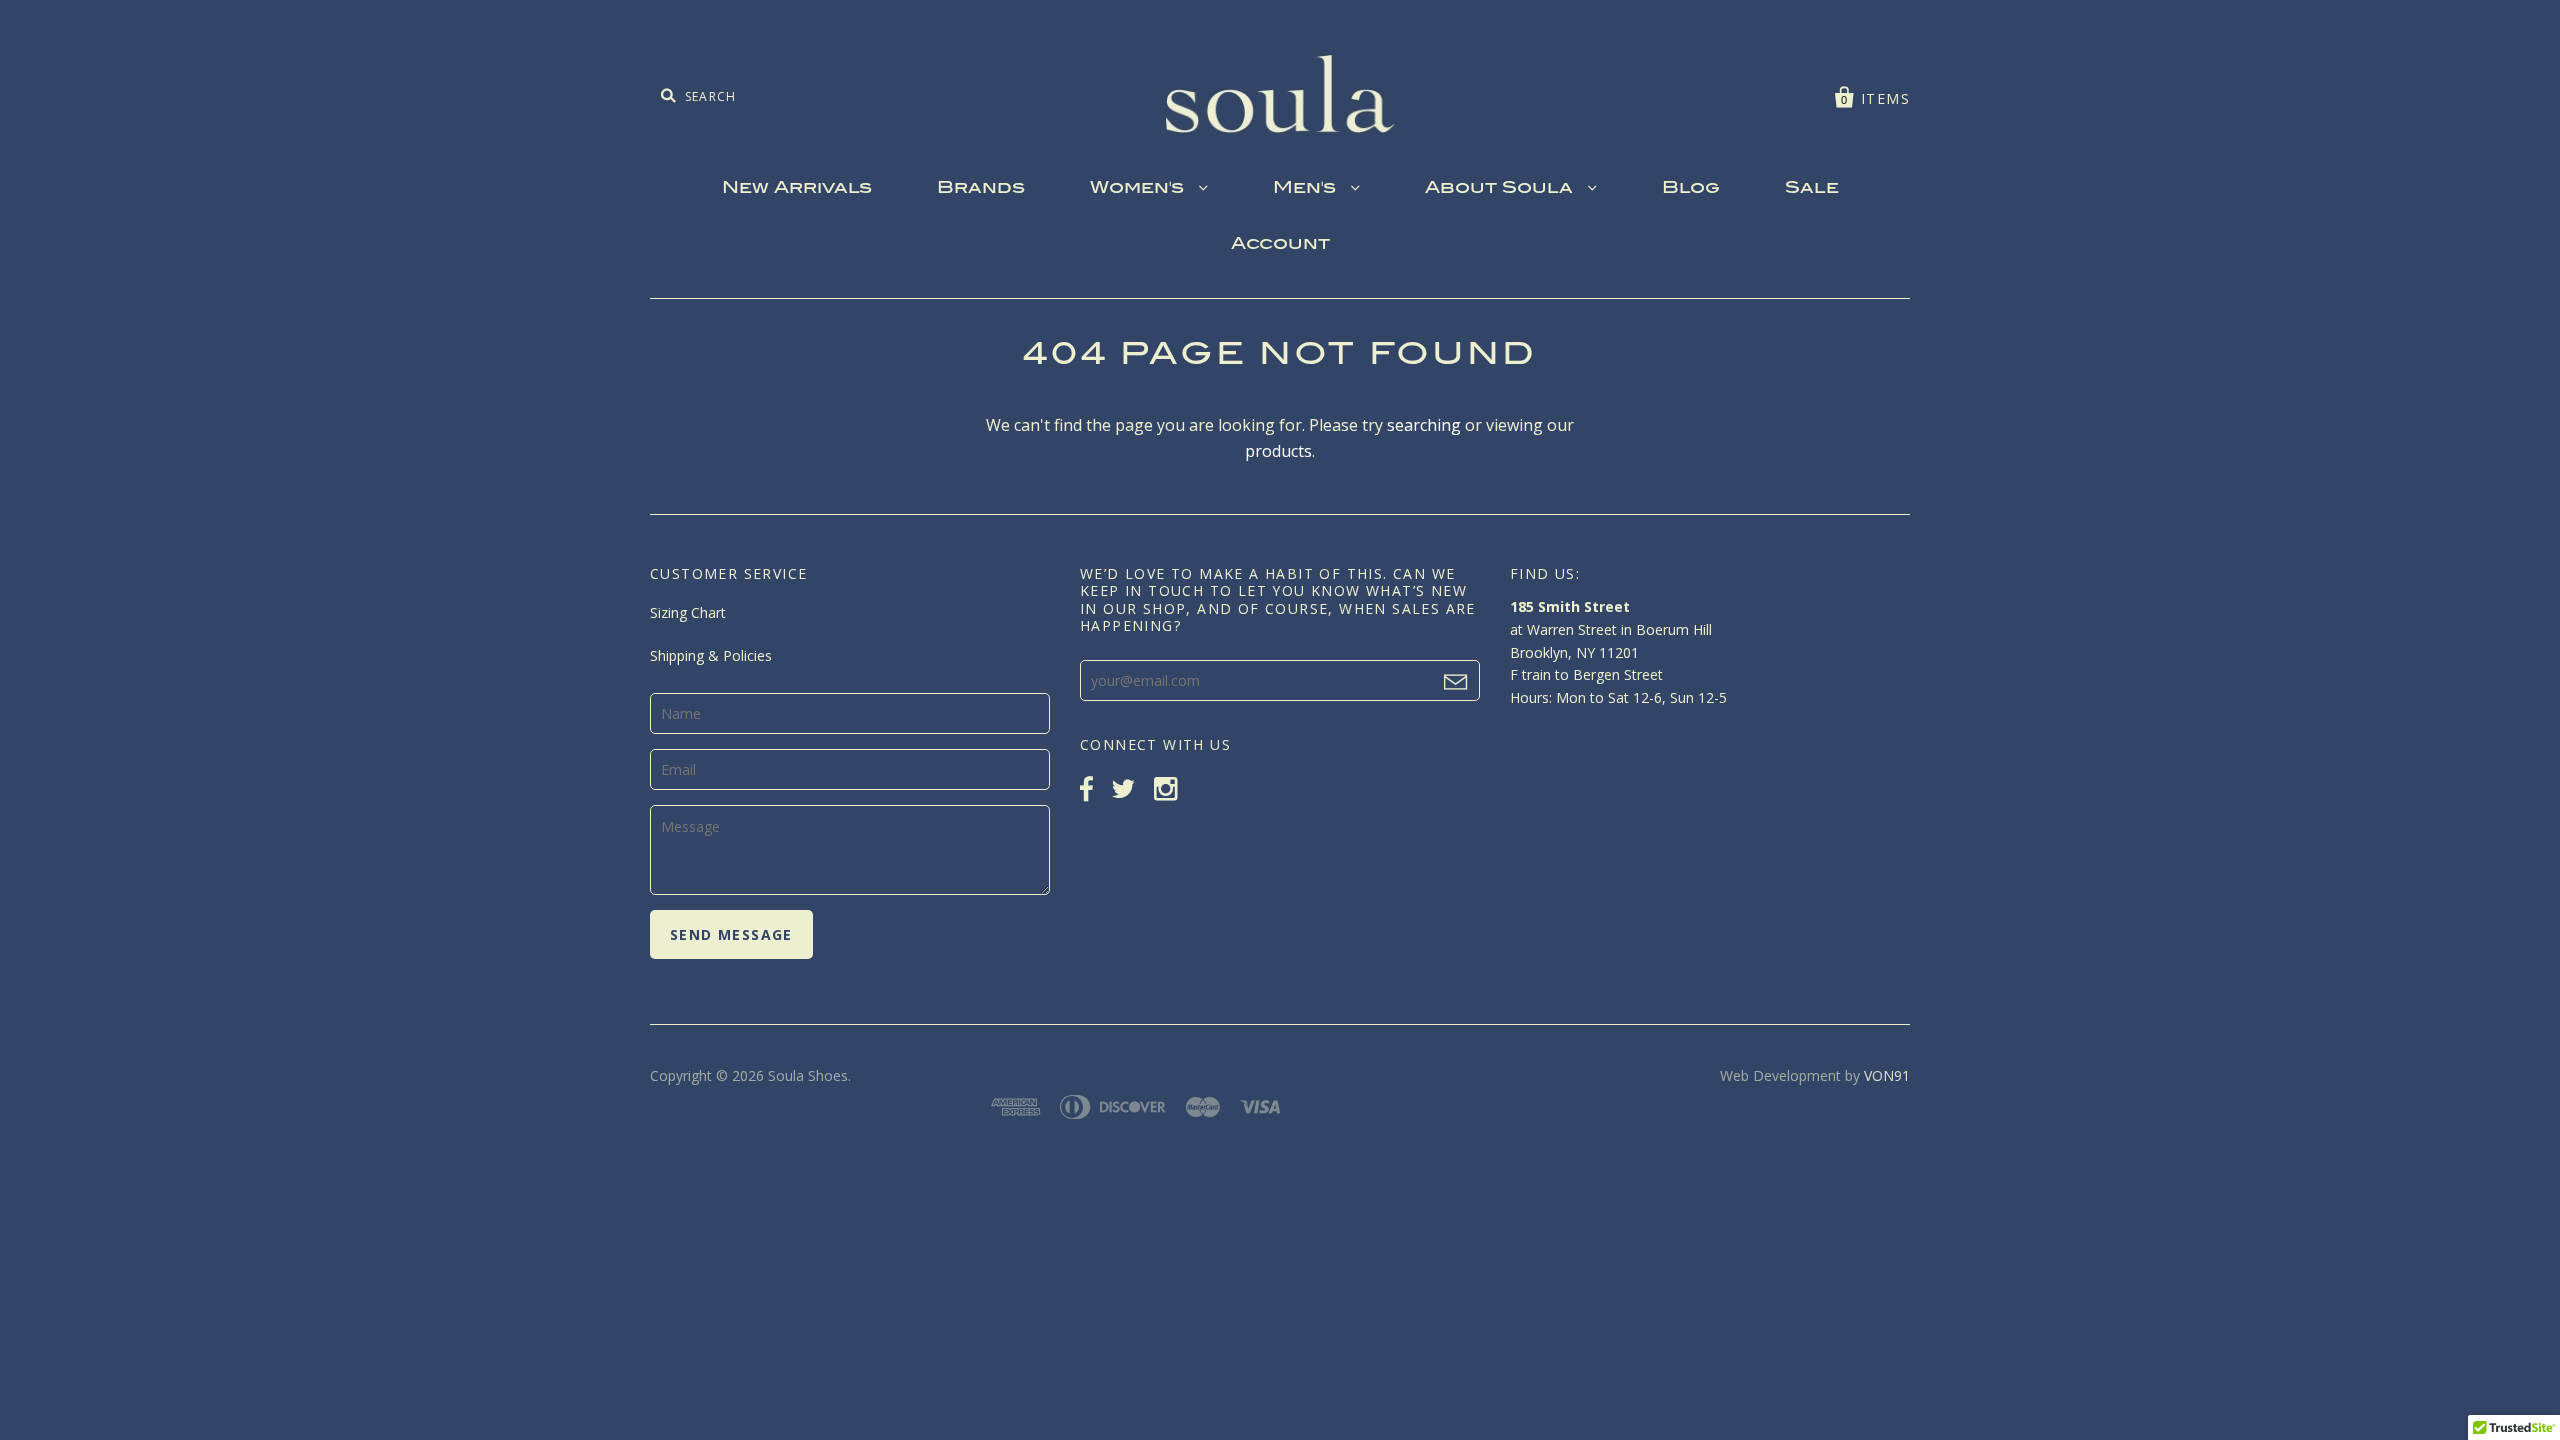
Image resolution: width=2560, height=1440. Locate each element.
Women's (1139, 189)
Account (1280, 245)
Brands (981, 189)
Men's (1307, 189)
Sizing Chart (688, 612)
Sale (1812, 189)
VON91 (1887, 1075)
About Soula (1501, 189)
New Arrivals (797, 189)
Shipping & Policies (711, 655)
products (1278, 451)
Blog (1691, 189)
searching (1424, 425)
